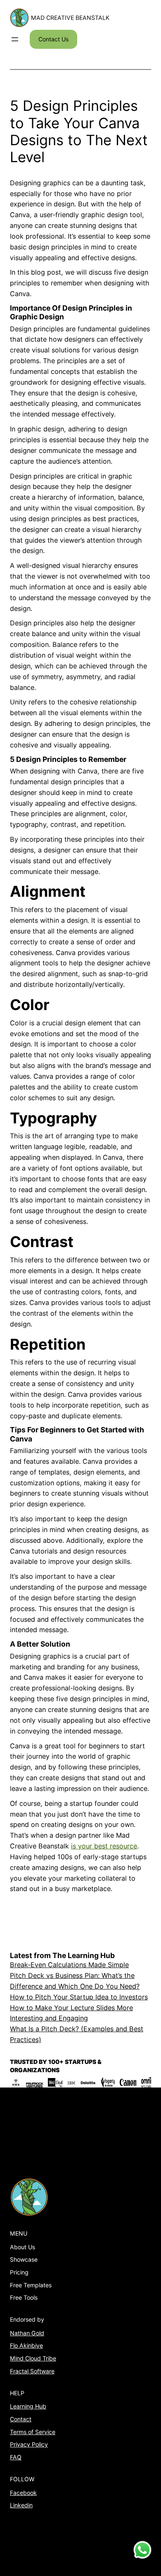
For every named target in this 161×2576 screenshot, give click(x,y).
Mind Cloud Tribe (33, 2358)
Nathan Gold (27, 2333)
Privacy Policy (29, 2444)
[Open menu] (15, 39)
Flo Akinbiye (26, 2345)
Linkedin (21, 2505)
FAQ (16, 2457)
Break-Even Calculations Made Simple (69, 1965)
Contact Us (53, 39)
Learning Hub (28, 2406)
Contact (21, 2419)
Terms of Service (33, 2432)
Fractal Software (32, 2371)
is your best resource (104, 1846)
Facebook (23, 2493)
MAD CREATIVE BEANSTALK (70, 18)
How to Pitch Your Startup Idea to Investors (79, 1997)
